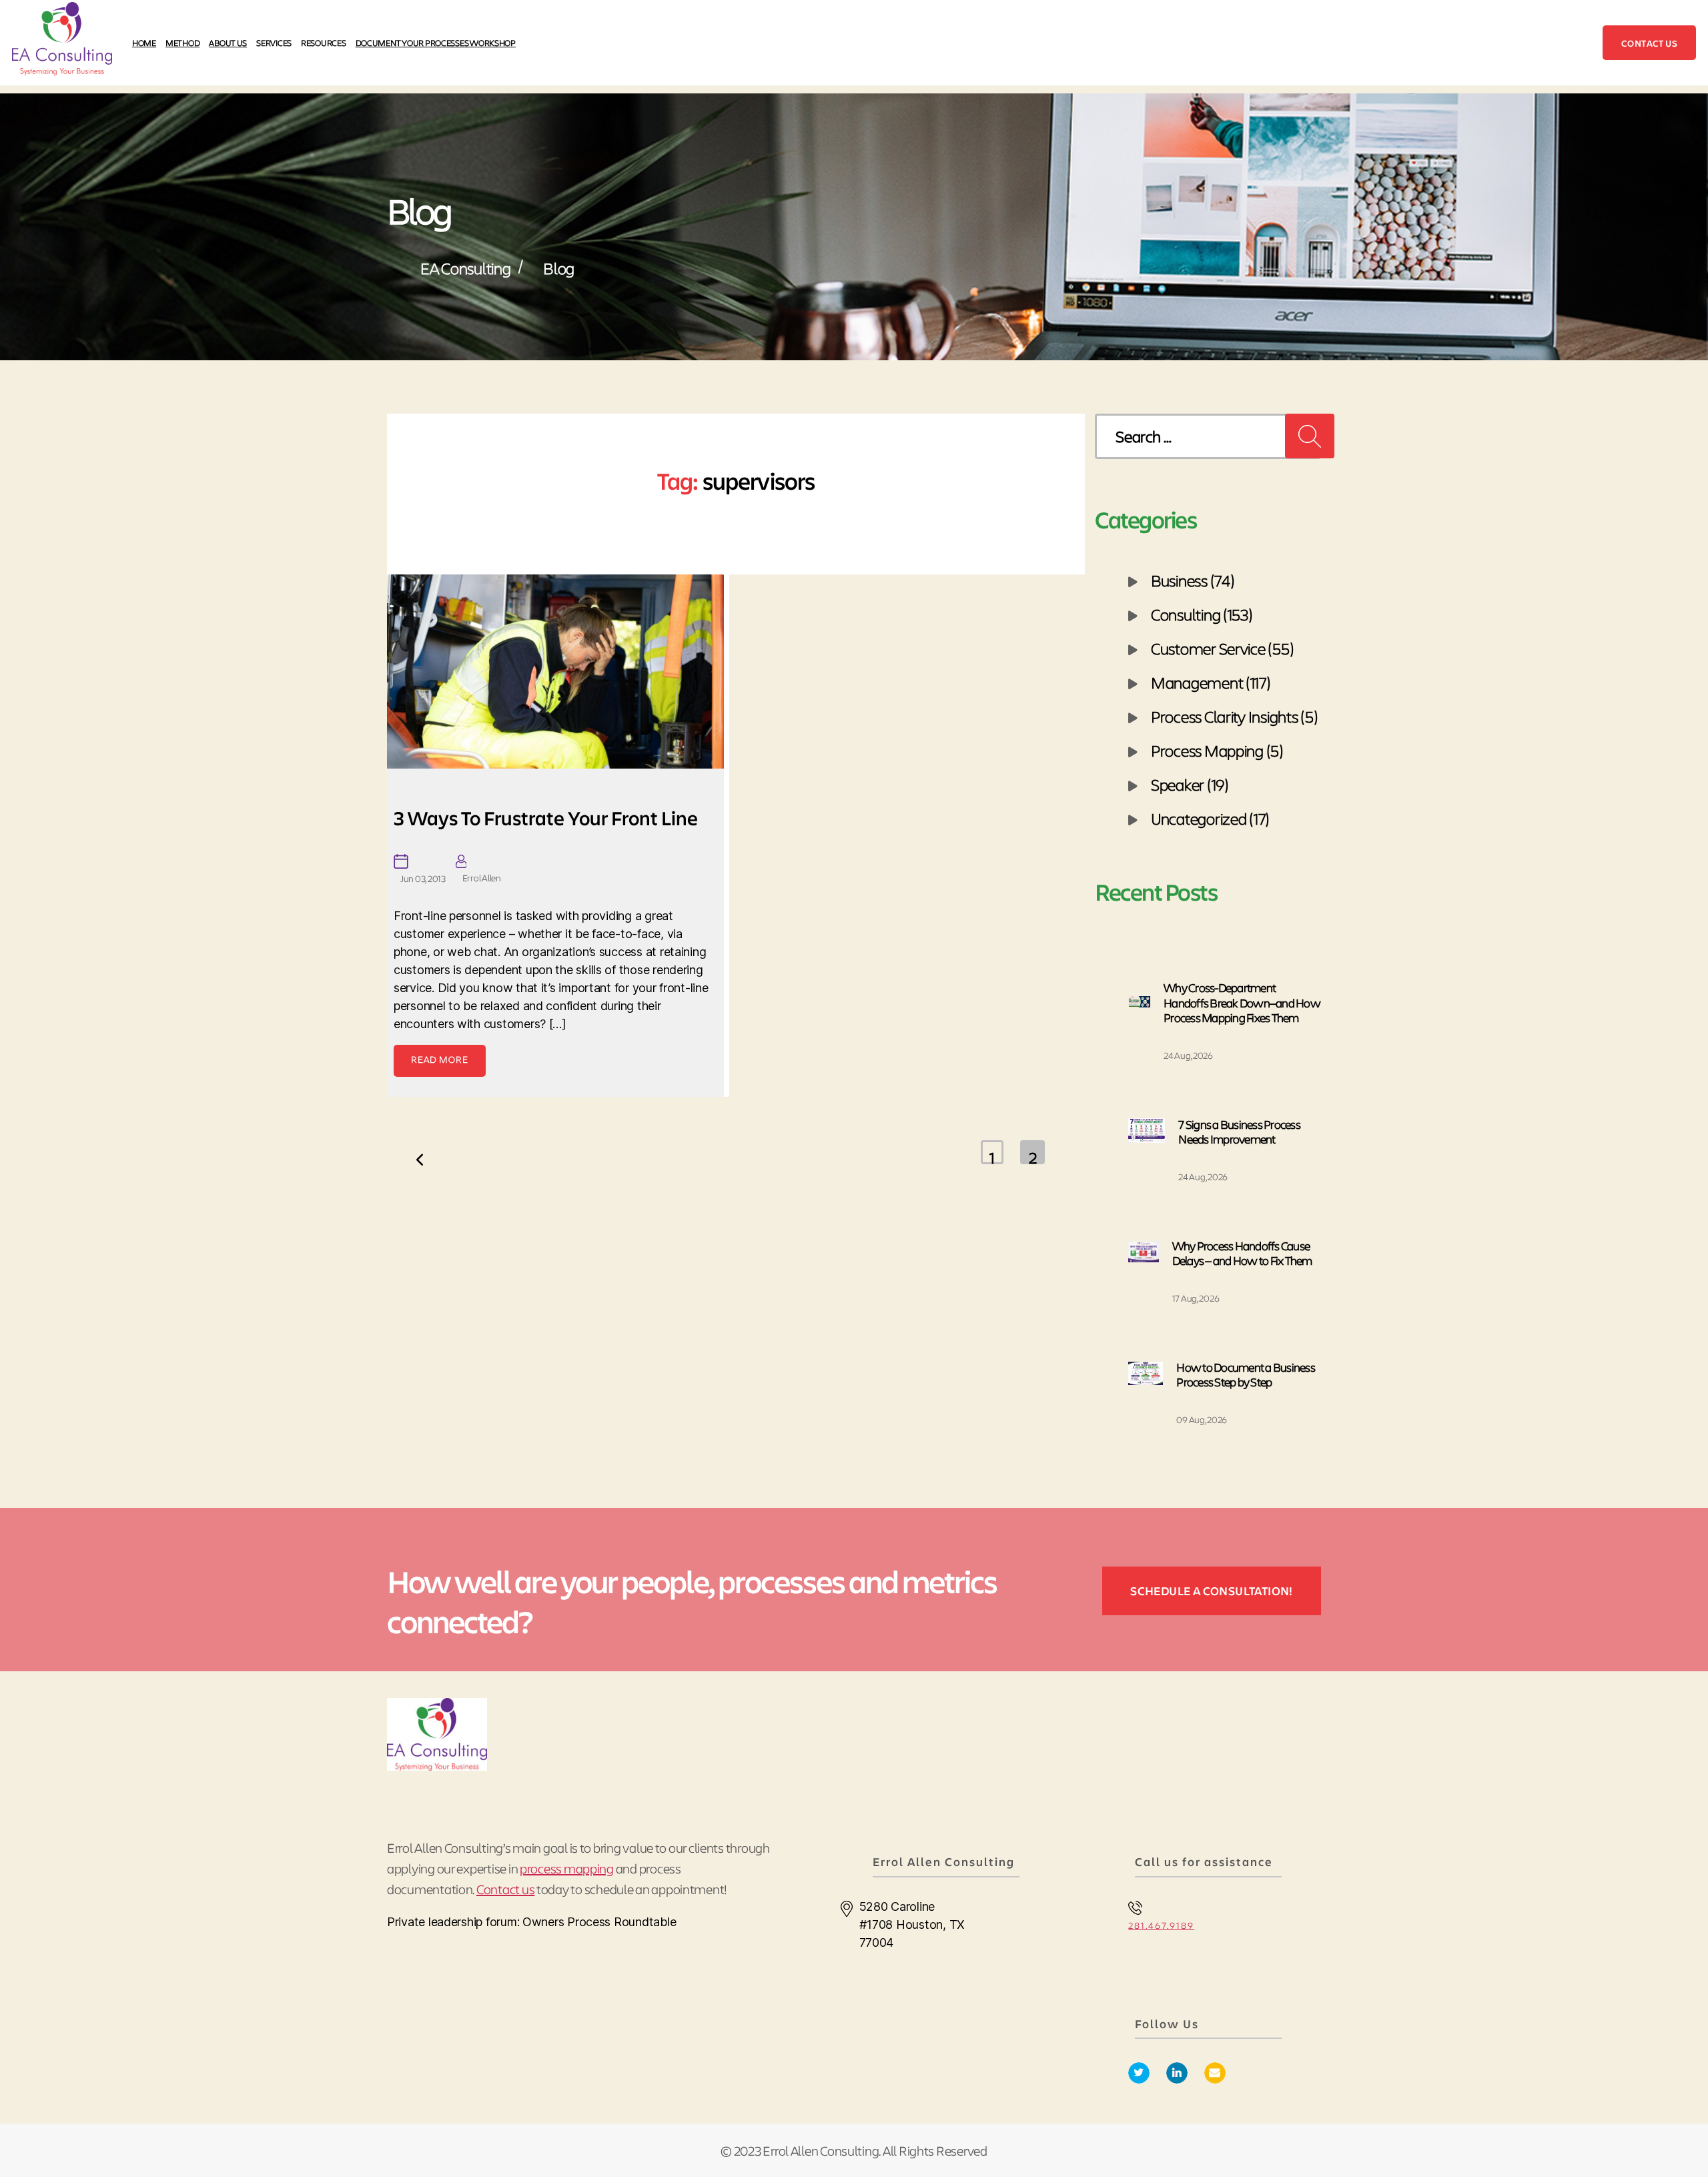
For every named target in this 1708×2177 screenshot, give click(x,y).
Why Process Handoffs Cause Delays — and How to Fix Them (1242, 1253)
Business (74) (1193, 580)
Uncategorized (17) (1210, 818)
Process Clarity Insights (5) (1234, 716)
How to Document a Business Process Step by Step (1246, 1375)
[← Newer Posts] (420, 1172)
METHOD (182, 42)
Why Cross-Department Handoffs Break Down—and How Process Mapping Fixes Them (1242, 1002)
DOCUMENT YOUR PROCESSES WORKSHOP (436, 42)
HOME (144, 42)
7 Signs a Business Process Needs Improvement (1239, 1132)
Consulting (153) (1202, 614)
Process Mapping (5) (1217, 750)
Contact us (1649, 43)
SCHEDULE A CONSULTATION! (1212, 1591)
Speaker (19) (1190, 784)
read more (440, 1059)
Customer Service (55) (1222, 648)
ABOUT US (228, 42)
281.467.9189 (1161, 1925)
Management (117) (1211, 682)
